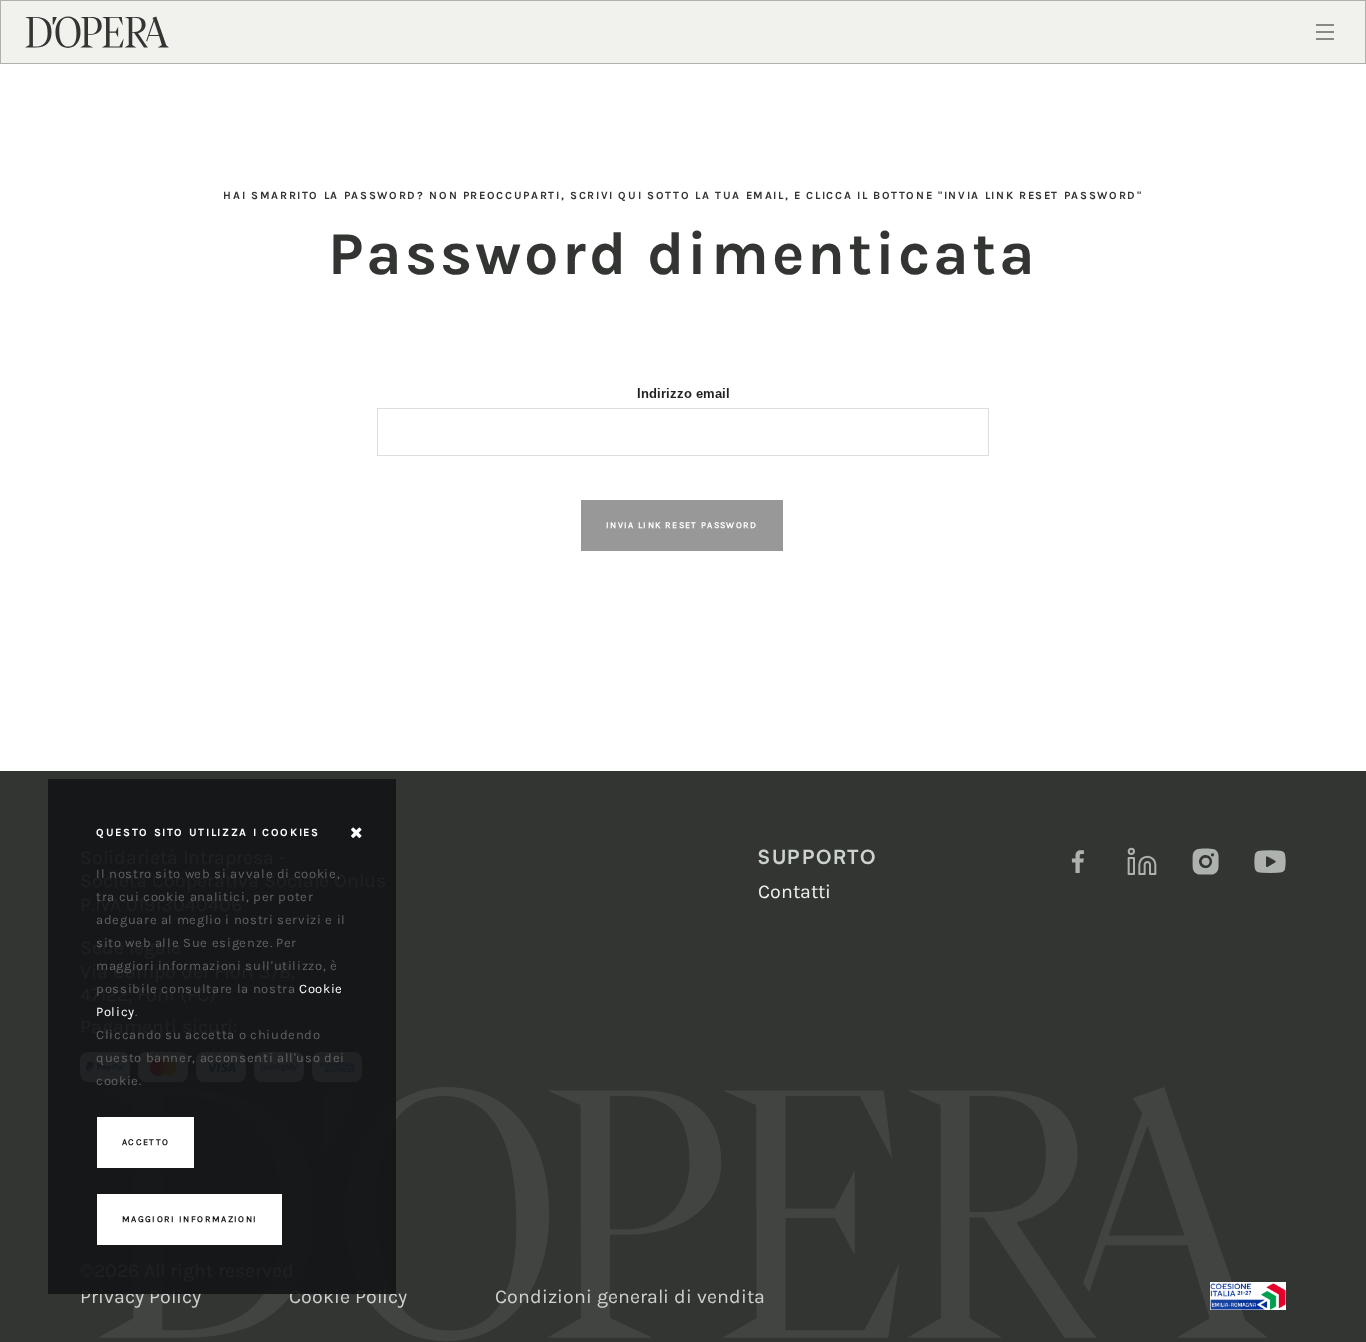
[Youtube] (1270, 862)
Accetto (145, 1142)
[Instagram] (1206, 862)
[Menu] (1325, 32)
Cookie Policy (348, 1296)
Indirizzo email (683, 393)
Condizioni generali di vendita (630, 1296)
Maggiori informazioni (189, 1219)
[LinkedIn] (1142, 862)
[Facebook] (1078, 862)
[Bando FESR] (1248, 1296)
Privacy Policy (140, 1296)
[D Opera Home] (97, 31)
